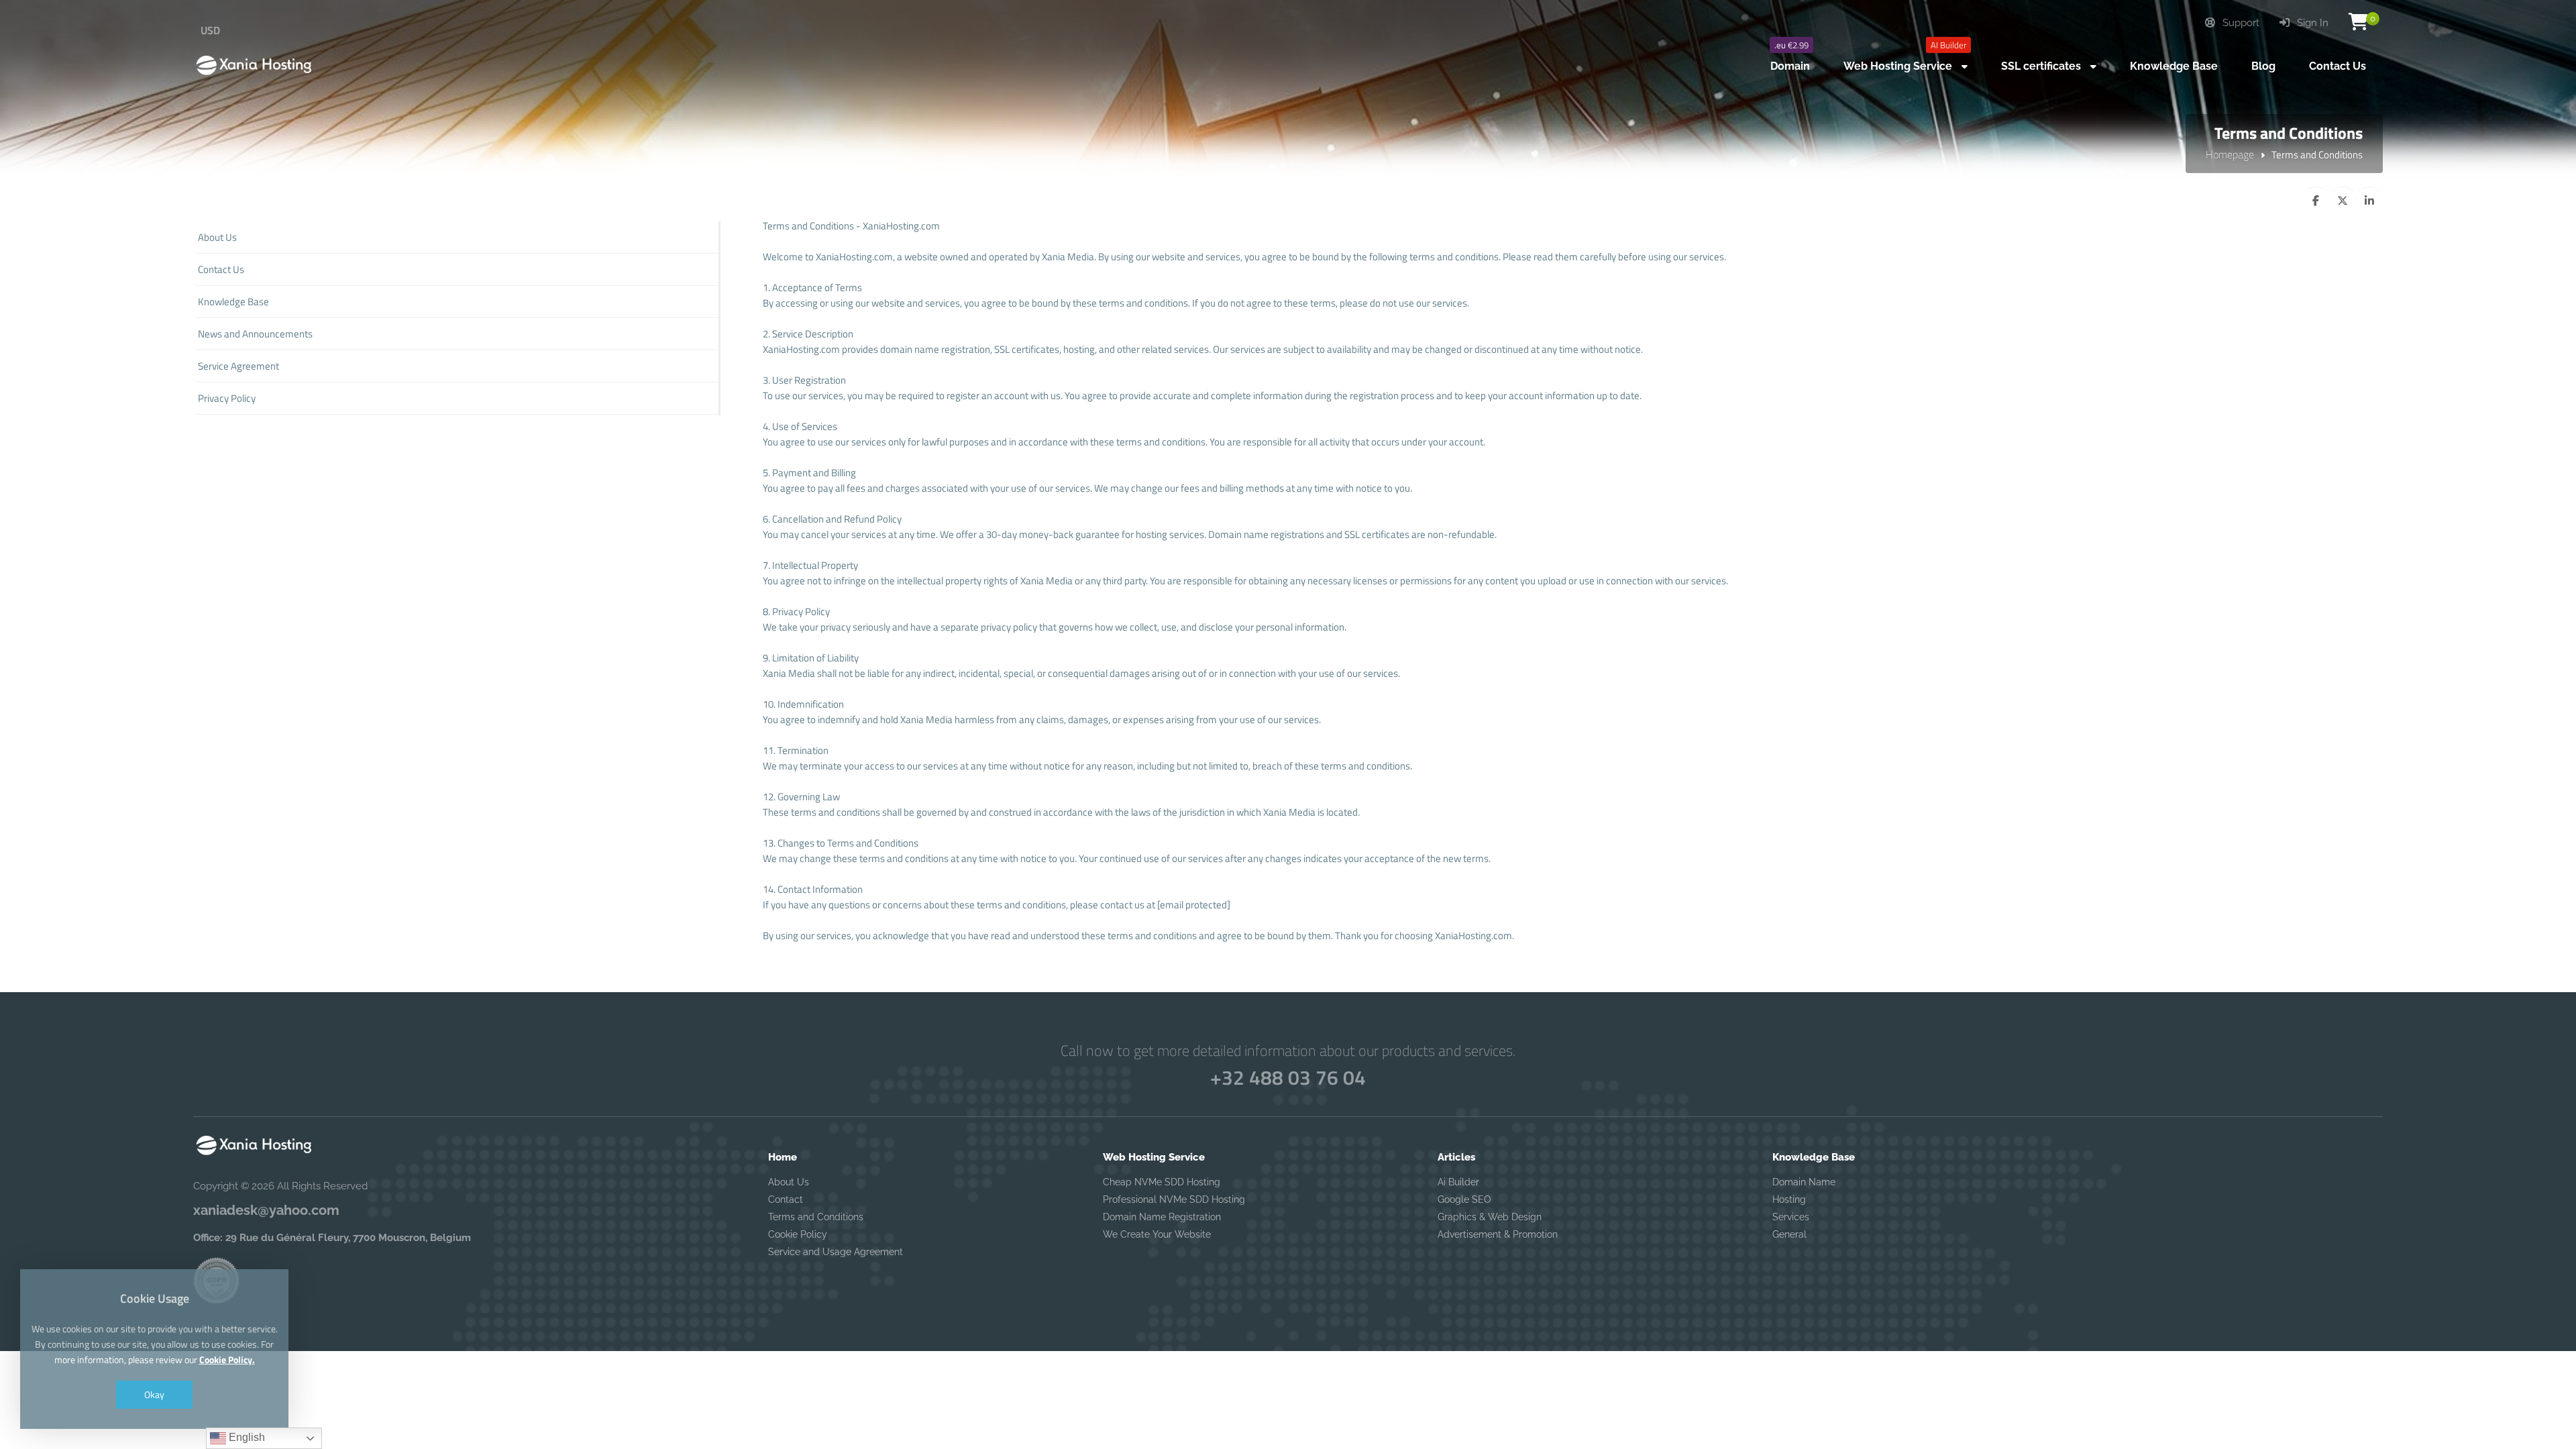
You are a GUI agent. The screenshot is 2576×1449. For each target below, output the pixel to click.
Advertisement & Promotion (1498, 1234)
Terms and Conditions (816, 1217)
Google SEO (1464, 1199)
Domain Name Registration (1162, 1217)
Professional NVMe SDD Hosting (1174, 1199)
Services (1791, 1217)
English (246, 1437)
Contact (786, 1199)
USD (210, 30)
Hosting (1789, 1199)
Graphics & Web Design (1490, 1217)
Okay (154, 1394)
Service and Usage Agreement (836, 1252)
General (1789, 1234)
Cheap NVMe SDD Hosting (1162, 1182)
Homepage (2230, 154)
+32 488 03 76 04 (1288, 1077)
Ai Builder (1458, 1182)
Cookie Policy (798, 1234)
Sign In (2311, 23)
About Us (789, 1182)
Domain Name (1804, 1182)
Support (2240, 23)
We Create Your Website (1157, 1234)
